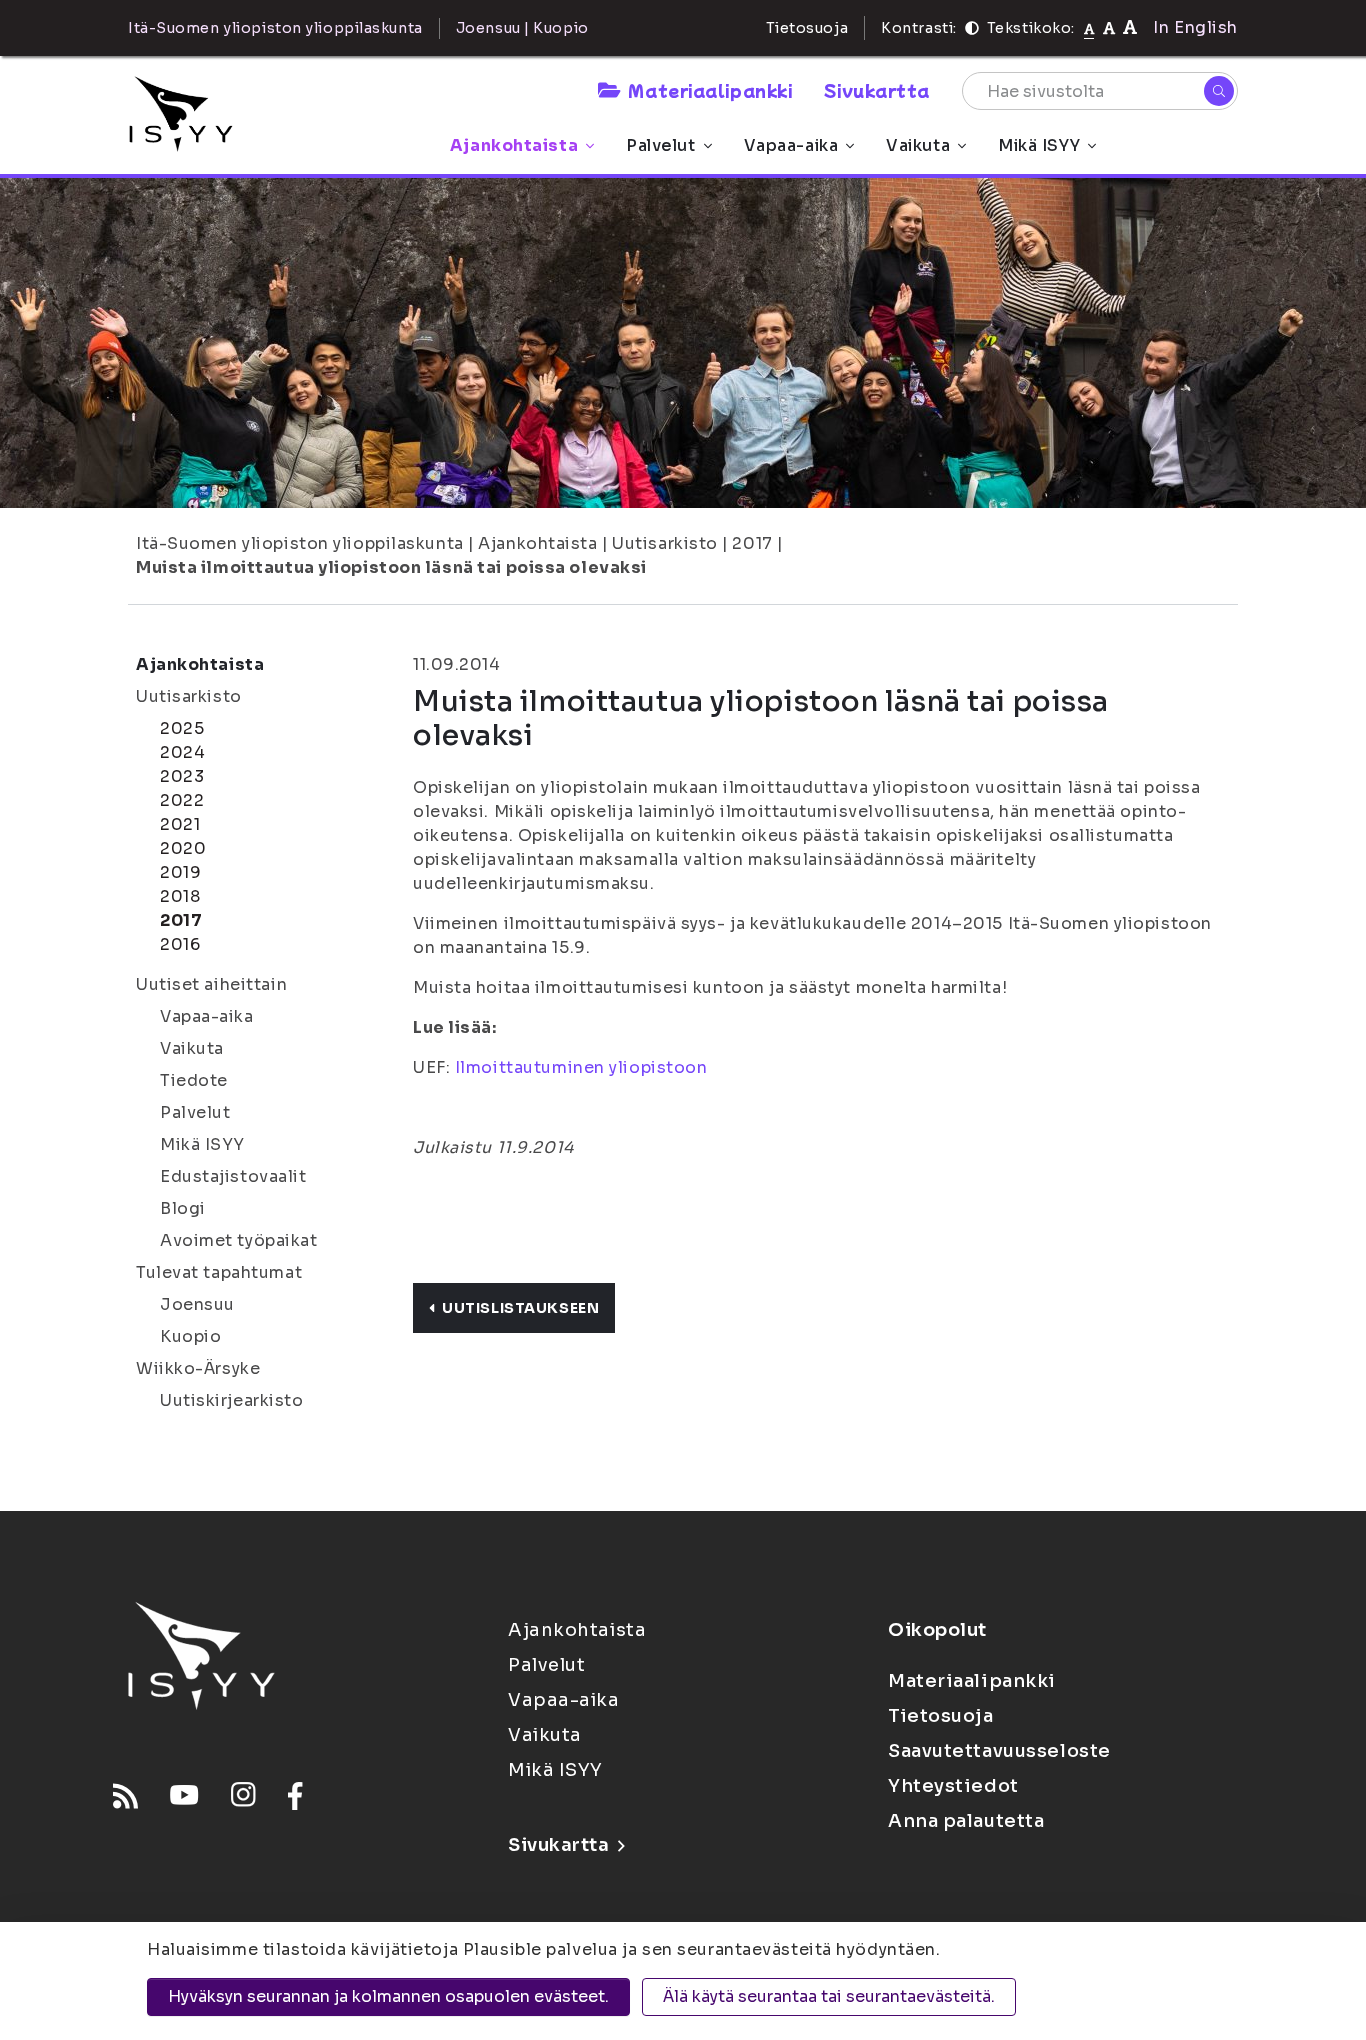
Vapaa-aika (791, 145)
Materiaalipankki (710, 90)
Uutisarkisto (665, 543)
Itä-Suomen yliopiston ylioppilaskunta (300, 543)
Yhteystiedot (953, 1786)
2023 (182, 776)
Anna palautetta (966, 1821)
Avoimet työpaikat (239, 1240)
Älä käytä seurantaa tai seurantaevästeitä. (829, 1996)
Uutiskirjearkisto (232, 1400)
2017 (752, 543)
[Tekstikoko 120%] (1130, 27)
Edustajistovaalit (233, 1176)
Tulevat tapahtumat (219, 1272)
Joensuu (197, 1304)
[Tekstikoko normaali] (1089, 28)
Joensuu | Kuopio (522, 28)
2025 (182, 728)
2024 (182, 752)
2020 (183, 848)
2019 (180, 872)
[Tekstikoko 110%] (1109, 27)
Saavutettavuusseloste (999, 1751)
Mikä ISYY (1039, 145)
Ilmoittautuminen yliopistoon (581, 1067)
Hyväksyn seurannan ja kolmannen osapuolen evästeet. (388, 1996)
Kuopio (190, 1336)
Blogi (183, 1208)
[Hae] (1219, 91)
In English (1195, 27)
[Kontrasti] (972, 28)
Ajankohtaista (514, 145)
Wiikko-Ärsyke (198, 1368)
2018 (180, 896)
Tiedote (194, 1080)
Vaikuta (918, 145)
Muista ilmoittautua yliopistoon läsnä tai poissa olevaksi (391, 567)
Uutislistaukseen (520, 1308)
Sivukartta (877, 90)
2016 (180, 944)
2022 (182, 800)
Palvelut (660, 145)
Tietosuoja (807, 28)
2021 (180, 824)
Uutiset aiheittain (211, 984)
